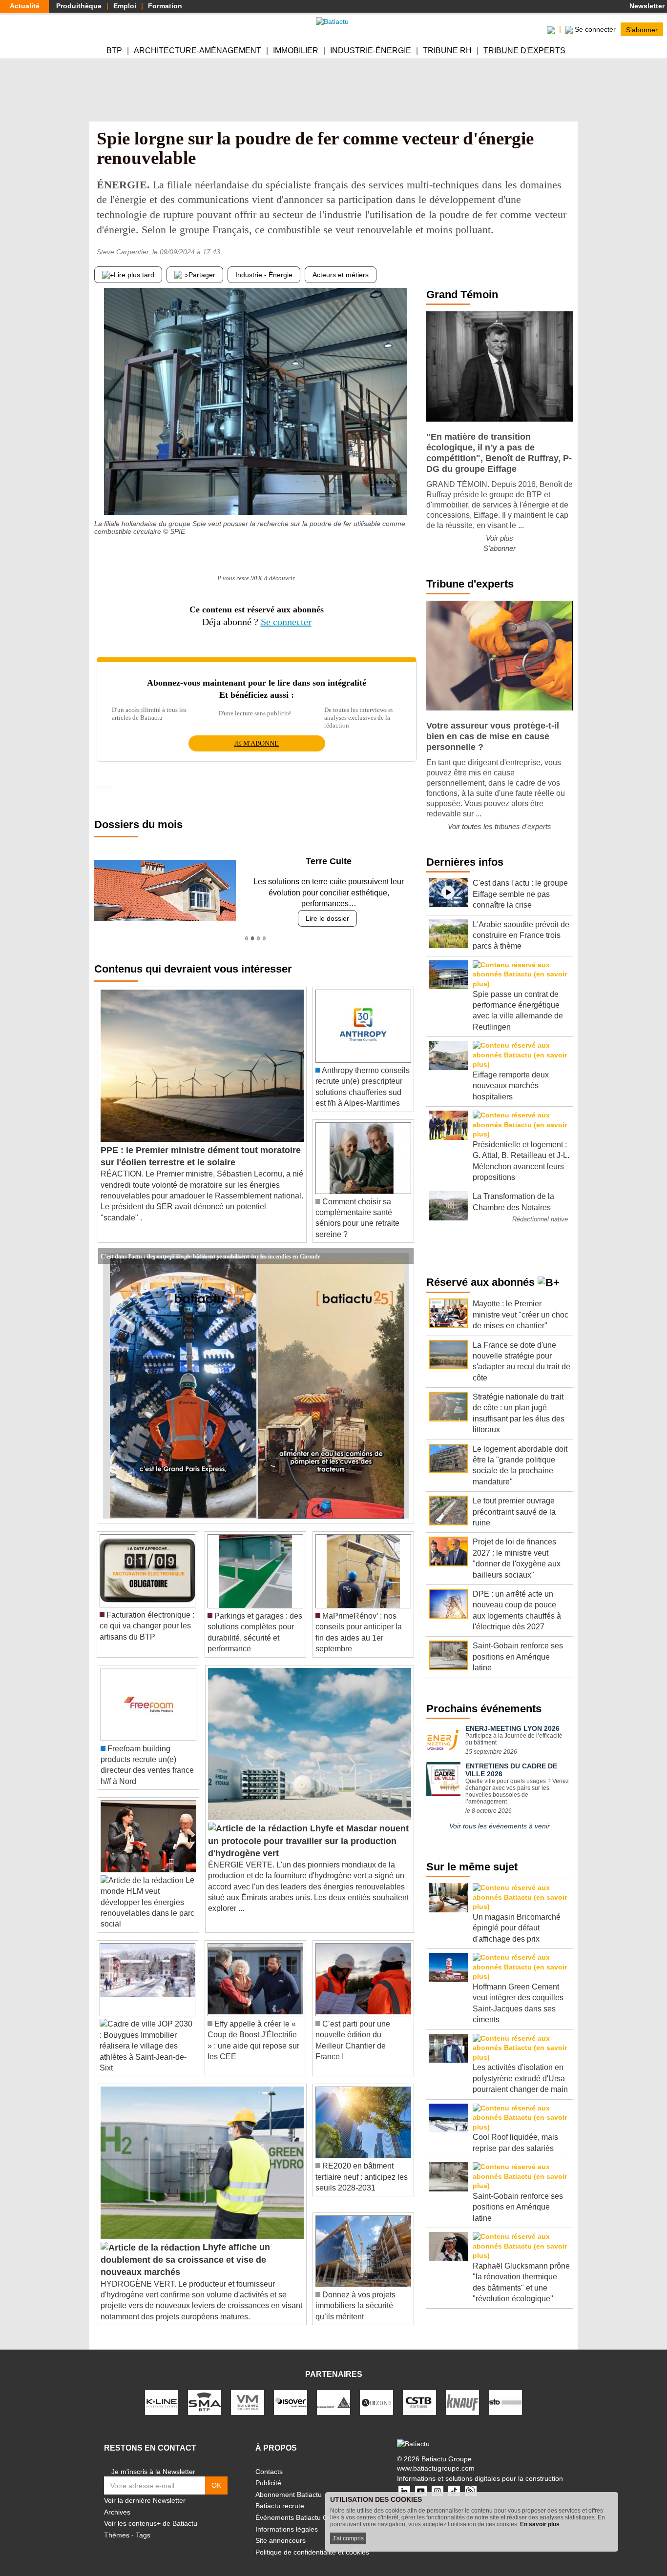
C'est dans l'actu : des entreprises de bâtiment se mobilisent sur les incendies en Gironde (210, 1245)
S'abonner (642, 29)
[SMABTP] (205, 2391)
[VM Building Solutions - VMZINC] (248, 2391)
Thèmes (117, 2524)
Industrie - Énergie (264, 275)
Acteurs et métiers (341, 275)
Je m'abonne (257, 743)
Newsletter (646, 6)
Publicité (268, 2472)
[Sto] (505, 2391)
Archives (117, 2501)
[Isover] (291, 2391)
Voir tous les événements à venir (500, 1826)
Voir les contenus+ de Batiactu (151, 2513)
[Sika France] (333, 2391)
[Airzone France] (376, 2391)
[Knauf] (462, 2391)
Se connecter (286, 622)
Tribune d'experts (524, 51)
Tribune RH (447, 51)
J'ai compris (348, 2538)
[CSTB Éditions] (419, 2391)
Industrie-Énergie (371, 51)
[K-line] (162, 2391)
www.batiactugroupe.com (436, 2457)
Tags (143, 2524)
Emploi (125, 6)
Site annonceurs (281, 2530)
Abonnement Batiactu (289, 2483)
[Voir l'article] (404, 1245)
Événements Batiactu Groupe (301, 2507)
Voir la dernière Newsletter (145, 2490)
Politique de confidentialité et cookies (312, 2541)
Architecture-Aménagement (198, 51)
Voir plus (500, 538)
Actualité (25, 6)
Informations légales (287, 2518)
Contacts (269, 2460)
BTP (114, 51)
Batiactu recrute (280, 2495)
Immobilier (296, 51)
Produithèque (79, 6)
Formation (165, 6)
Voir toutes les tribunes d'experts (500, 826)
